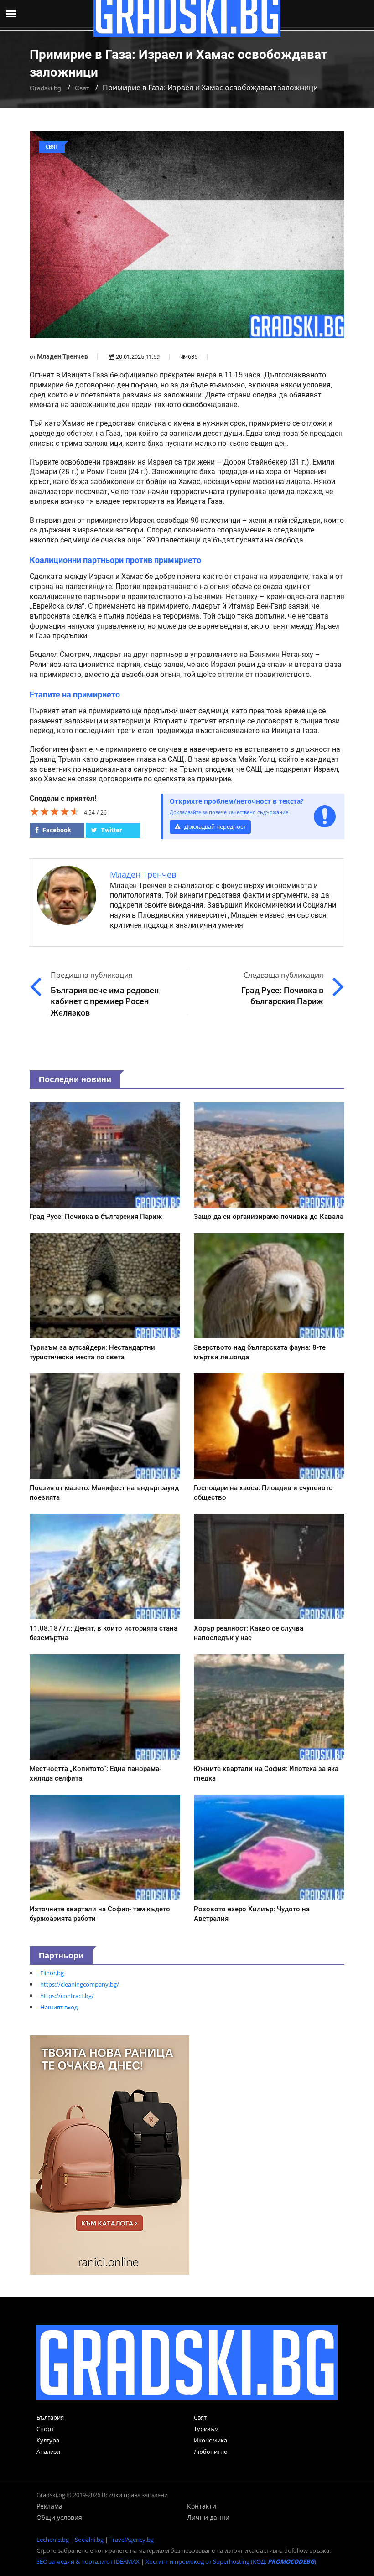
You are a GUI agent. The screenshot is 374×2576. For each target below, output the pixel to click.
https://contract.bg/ (67, 1996)
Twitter (111, 830)
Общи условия (59, 2517)
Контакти (202, 2506)
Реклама (49, 2506)
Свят (82, 88)
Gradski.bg (45, 88)
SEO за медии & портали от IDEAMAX (88, 2561)
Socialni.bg (89, 2540)
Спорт (45, 2429)
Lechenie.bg (53, 2540)
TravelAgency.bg (132, 2540)
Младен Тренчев (62, 356)
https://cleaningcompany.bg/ (80, 1984)
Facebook (56, 830)
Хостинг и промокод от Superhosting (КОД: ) (231, 2561)
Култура (48, 2440)
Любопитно (211, 2452)
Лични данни (208, 2517)
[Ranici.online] (109, 2154)
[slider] (55, 811)
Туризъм (206, 2429)
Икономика (210, 2440)
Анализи (48, 2452)
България (50, 2417)
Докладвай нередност (214, 827)
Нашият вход (59, 2007)
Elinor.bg (52, 1973)
